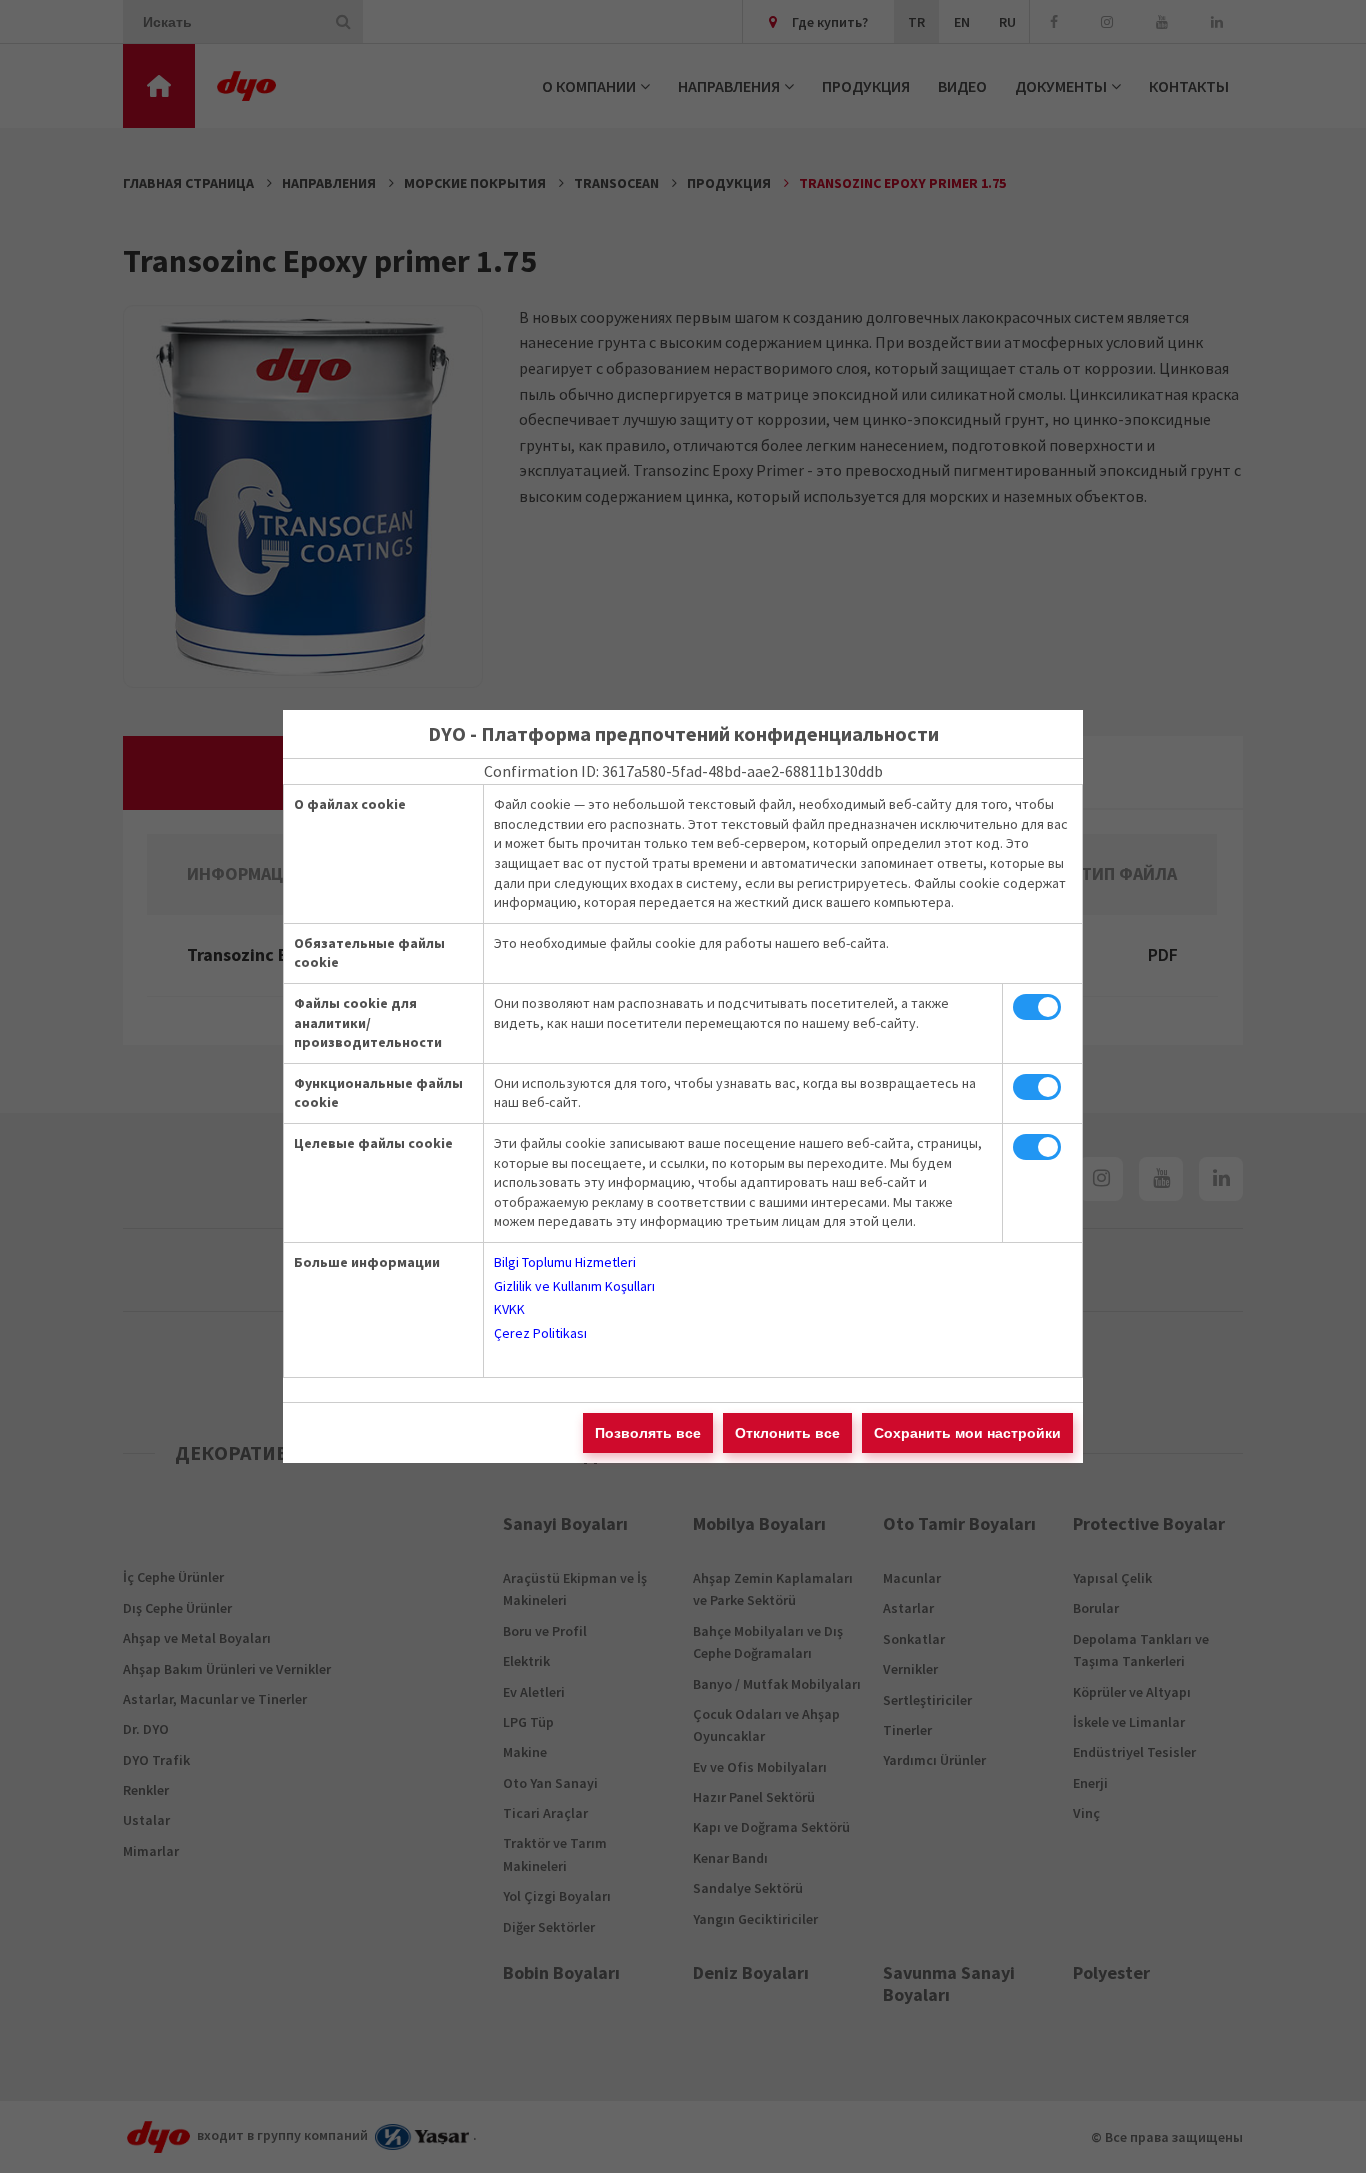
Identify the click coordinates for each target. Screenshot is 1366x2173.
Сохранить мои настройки (967, 1433)
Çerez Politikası (540, 1333)
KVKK (509, 1309)
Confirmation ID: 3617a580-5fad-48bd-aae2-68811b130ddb (683, 771)
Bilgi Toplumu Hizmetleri (565, 1262)
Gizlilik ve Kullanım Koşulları (574, 1286)
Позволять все (648, 1433)
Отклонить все (787, 1433)
